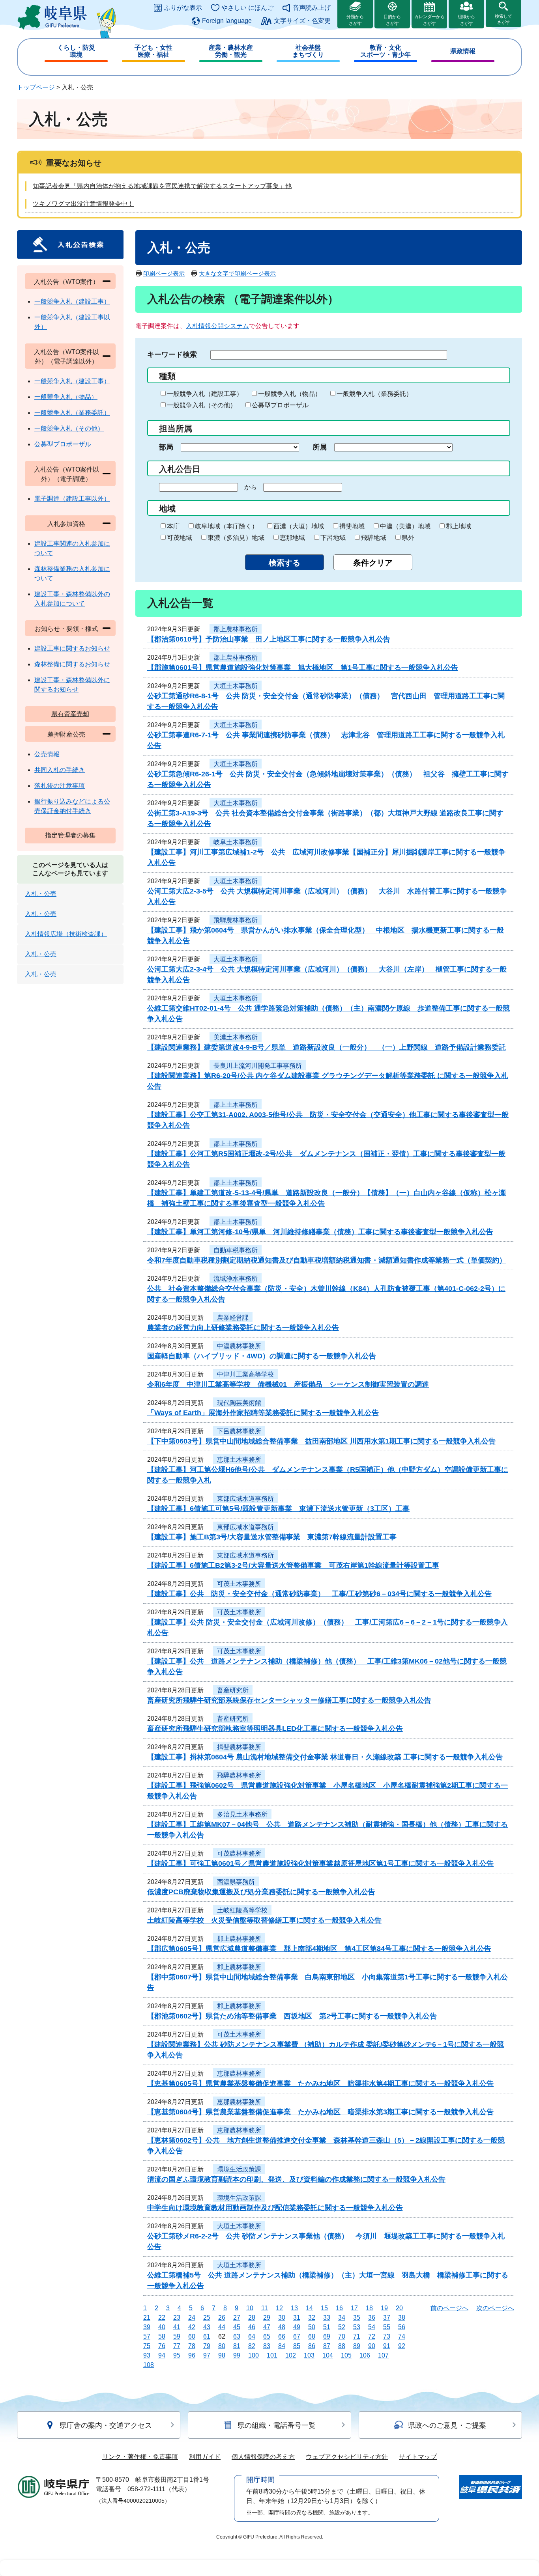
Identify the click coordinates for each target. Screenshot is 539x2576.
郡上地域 (459, 526)
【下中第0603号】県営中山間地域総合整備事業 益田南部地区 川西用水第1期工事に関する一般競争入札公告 (321, 1441)
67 (297, 2336)
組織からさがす (466, 20)
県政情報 (463, 51)
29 (267, 2318)
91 (387, 2346)
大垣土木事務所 (236, 686)
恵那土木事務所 (239, 1460)
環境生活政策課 (239, 2169)
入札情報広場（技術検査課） (66, 934)
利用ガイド (205, 2457)
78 (192, 2346)
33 (327, 2318)
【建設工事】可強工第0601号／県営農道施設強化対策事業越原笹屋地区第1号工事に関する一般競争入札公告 (320, 1863)
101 (272, 2355)
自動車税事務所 (236, 1250)
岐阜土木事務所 (236, 842)
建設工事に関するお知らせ (72, 648)
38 (402, 2318)
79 (207, 2346)
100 (254, 2355)
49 (297, 2327)
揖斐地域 (352, 526)
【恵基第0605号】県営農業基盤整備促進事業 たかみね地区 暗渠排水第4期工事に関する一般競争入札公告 (320, 2084)
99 (237, 2355)
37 (387, 2318)
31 (297, 2318)
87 (327, 2346)
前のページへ (449, 2308)
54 (372, 2327)
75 (147, 2346)
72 (372, 2336)
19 (384, 2308)
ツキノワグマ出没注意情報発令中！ (83, 204)
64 (252, 2336)
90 (372, 2346)
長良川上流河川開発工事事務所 (258, 1066)
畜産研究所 (233, 1690)
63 (237, 2336)
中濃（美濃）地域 (405, 526)
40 (162, 2327)
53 (357, 2327)
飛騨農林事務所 (236, 920)
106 (365, 2355)
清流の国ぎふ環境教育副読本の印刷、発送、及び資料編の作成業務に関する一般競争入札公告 (296, 2179)
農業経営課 (233, 1318)
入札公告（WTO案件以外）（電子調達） (66, 474)
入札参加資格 (66, 524)
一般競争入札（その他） (202, 405)
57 (147, 2336)
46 (252, 2327)
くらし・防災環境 (76, 51)
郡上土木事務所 (236, 1105)
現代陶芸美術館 (239, 1403)
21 (147, 2318)
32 (312, 2318)
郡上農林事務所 (236, 629)
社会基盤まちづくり (308, 51)
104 (328, 2355)
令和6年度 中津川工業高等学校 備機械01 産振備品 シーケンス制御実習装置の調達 (288, 1384)
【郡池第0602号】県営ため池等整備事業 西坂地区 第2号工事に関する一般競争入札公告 (292, 2016)
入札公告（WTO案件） (66, 282)
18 (369, 2308)
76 (162, 2346)
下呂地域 (333, 538)
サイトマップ (418, 2457)
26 (222, 2318)
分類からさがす (355, 20)
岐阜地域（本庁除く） (226, 526)
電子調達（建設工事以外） (72, 499)
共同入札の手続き (60, 770)
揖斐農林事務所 (239, 1747)
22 (162, 2318)
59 (177, 2336)
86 (312, 2346)
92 (402, 2346)
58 (162, 2336)
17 (354, 2308)
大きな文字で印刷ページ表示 (237, 273)
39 (147, 2327)
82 (252, 2346)
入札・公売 (41, 894)
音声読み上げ (312, 8)
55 (387, 2327)
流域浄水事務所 (236, 1279)
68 (312, 2336)
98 (222, 2355)
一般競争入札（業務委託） (374, 394)
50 (312, 2327)
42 (192, 2327)
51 (327, 2327)
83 (267, 2346)
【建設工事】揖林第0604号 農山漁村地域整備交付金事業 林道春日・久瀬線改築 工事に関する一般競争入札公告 (325, 1757)
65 (267, 2336)
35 (357, 2318)
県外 (408, 538)
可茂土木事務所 (239, 1584)
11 (265, 2308)
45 (237, 2327)
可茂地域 (180, 538)
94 (162, 2355)
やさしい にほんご (247, 8)
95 (177, 2355)
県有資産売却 (70, 714)
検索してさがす (503, 19)
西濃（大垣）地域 (299, 526)
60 (192, 2336)
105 (346, 2355)
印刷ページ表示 (164, 273)
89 (357, 2346)
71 (357, 2336)
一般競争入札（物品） (290, 394)
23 (177, 2318)
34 (342, 2318)
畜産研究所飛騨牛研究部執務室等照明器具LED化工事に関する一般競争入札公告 (275, 1729)
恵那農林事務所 (239, 2073)
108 (149, 2365)
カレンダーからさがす (430, 20)
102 (291, 2355)
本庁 (173, 526)
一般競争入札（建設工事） (205, 394)
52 (342, 2327)
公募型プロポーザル (280, 405)
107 (383, 2355)
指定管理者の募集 (70, 835)
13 (294, 2308)
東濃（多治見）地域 (236, 538)
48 (282, 2327)
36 (372, 2318)
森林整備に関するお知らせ (72, 664)
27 (237, 2318)
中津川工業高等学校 (245, 1374)
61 (207, 2336)
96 (192, 2355)
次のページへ (495, 2308)
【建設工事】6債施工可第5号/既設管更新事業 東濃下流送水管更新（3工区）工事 (278, 1509)
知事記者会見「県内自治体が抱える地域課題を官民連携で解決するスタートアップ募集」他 (162, 186)
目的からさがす (392, 20)
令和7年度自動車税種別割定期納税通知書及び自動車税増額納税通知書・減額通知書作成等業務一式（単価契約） (327, 1260)
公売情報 (47, 754)
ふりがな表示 (183, 8)
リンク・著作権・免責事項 (140, 2457)
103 (309, 2355)
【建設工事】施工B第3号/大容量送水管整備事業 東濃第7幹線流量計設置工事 (272, 1537)
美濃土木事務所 (236, 1037)
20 (399, 2308)
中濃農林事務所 (239, 1346)
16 (339, 2308)
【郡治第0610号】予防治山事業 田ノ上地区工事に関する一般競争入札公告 (269, 639)
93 (147, 2355)
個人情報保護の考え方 (263, 2457)
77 (177, 2346)
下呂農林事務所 (239, 1431)
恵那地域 (292, 538)
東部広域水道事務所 (245, 1499)
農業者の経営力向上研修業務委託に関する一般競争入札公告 (243, 1328)
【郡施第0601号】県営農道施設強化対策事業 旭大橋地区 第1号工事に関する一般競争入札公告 (303, 668)
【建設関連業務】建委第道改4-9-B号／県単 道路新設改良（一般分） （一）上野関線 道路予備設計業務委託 (327, 1047)
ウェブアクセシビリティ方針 (347, 2457)
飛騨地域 (374, 538)
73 (387, 2336)
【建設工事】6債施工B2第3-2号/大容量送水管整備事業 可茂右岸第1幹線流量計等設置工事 (293, 1565)
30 (282, 2318)
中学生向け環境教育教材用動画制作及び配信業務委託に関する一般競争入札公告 (275, 2208)
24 (192, 2318)
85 (297, 2346)
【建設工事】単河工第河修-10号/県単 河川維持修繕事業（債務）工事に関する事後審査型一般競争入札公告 (320, 1232)
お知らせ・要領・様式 (66, 629)
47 (267, 2327)
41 (177, 2327)
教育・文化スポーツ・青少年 (386, 51)
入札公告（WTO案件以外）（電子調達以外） (66, 357)
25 (207, 2318)
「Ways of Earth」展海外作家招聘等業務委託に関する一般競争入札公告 (263, 1413)
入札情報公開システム (217, 326)
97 (207, 2355)
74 (402, 2336)
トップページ (36, 87)
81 (237, 2346)
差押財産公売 (66, 734)
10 (250, 2308)
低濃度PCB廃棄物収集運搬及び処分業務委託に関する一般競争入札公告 (261, 1892)
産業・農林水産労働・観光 (231, 51)
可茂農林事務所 (239, 1853)
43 (207, 2327)
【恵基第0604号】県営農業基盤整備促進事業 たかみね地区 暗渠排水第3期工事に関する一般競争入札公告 (320, 2112)
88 (342, 2346)
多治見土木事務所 (242, 1814)
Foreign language (227, 21)
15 (324, 2308)
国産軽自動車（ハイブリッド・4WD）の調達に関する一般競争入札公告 (262, 1356)
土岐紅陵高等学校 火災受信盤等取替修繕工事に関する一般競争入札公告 (264, 1920)
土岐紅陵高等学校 (242, 1910)
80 (222, 2346)
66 (282, 2336)
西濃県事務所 (236, 1882)
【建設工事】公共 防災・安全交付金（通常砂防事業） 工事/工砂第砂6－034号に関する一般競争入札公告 (319, 1594)
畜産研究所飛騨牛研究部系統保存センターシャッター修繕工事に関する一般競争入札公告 (289, 1700)
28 (252, 2318)
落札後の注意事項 (60, 786)
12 (279, 2308)
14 (309, 2308)
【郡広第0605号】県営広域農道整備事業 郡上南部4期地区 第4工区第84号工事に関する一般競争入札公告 (319, 1949)
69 (327, 2336)
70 (342, 2336)
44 (222, 2327)
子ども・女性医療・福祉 (153, 51)
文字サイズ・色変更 (302, 21)
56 (402, 2327)
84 (282, 2346)
